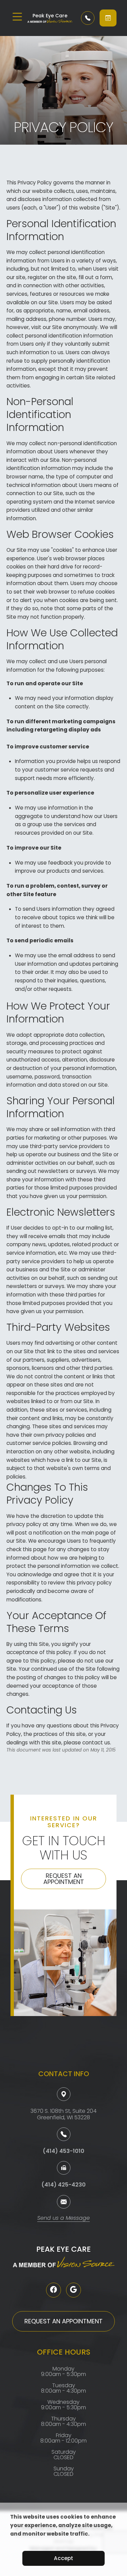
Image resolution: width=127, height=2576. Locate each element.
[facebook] (54, 2290)
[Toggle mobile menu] (17, 17)
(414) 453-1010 (63, 2151)
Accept (63, 2558)
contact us (96, 1743)
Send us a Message (63, 2219)
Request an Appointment (64, 1879)
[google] (73, 2290)
